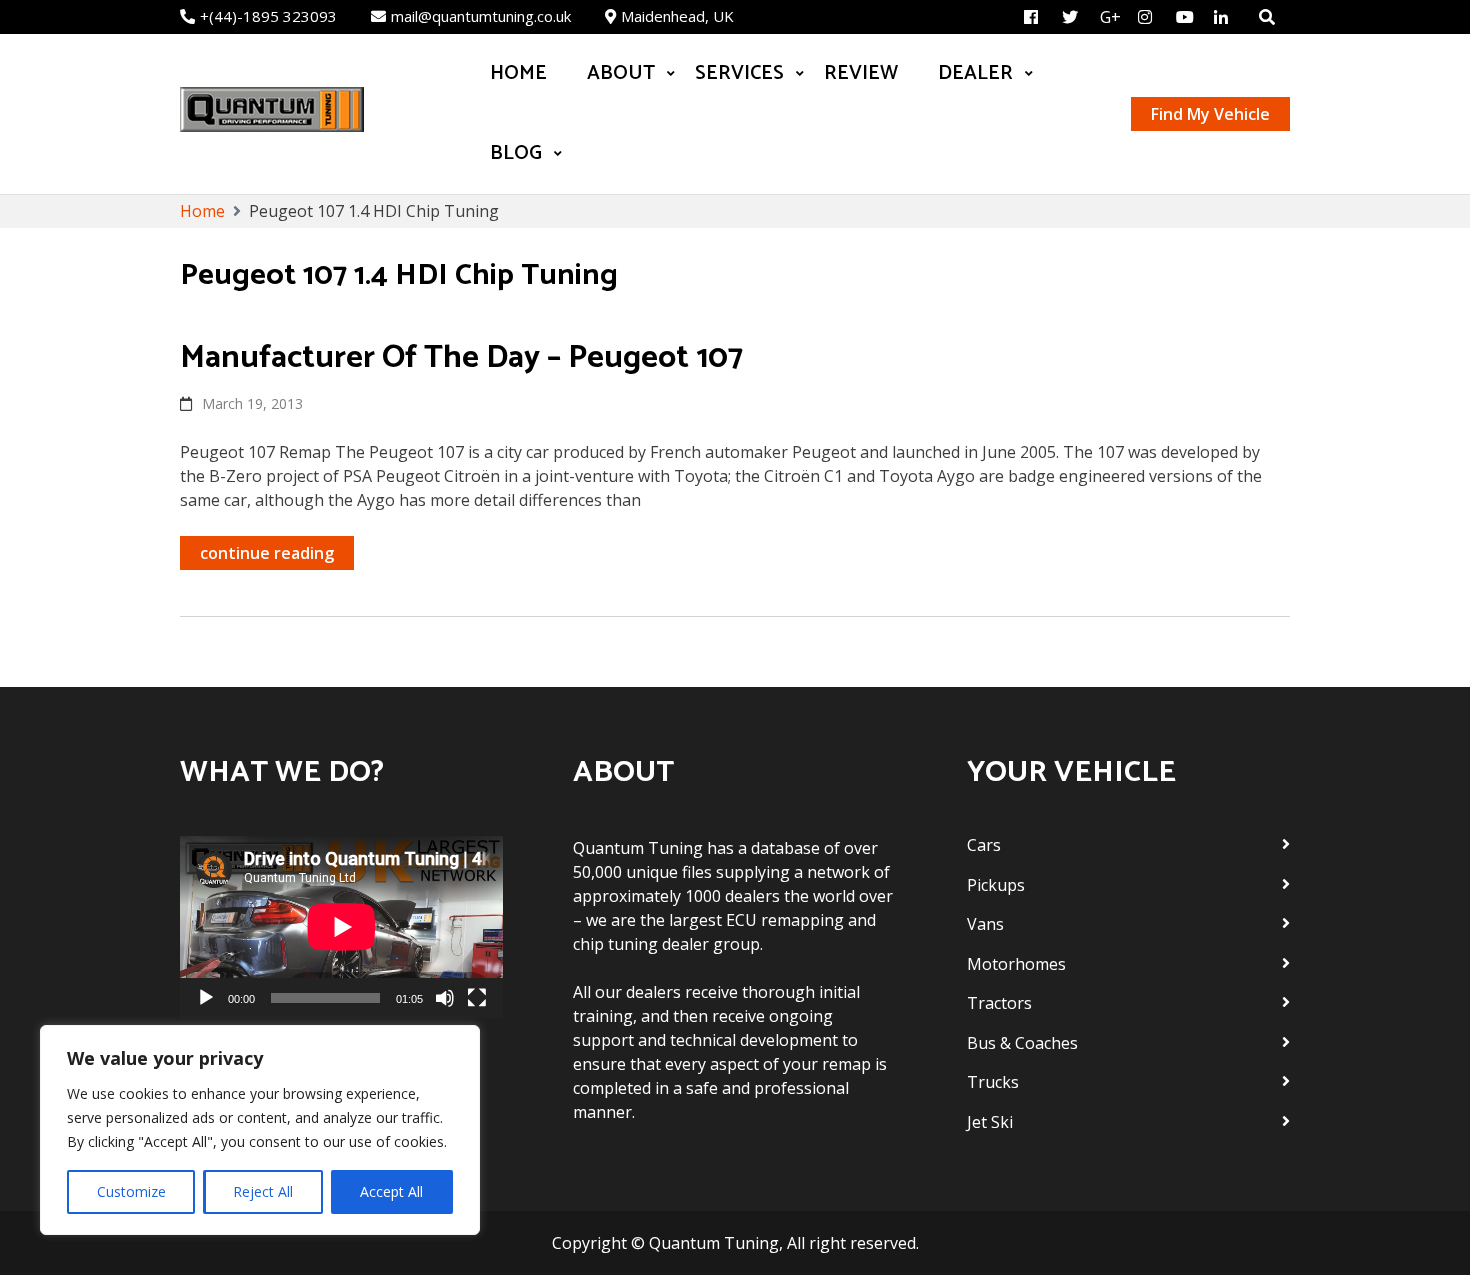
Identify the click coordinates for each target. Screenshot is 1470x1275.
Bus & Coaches (1022, 1043)
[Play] (206, 998)
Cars (984, 845)
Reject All (263, 1191)
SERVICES (739, 73)
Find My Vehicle (1210, 114)
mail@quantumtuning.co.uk (481, 16)
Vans (985, 924)
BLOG (516, 153)
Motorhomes (1016, 964)
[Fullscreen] (477, 998)
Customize (131, 1191)
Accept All (391, 1191)
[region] (260, 1130)
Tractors (999, 1003)
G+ (1110, 17)
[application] (341, 927)
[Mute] (445, 998)
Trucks (993, 1082)
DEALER (975, 73)
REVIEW (861, 73)
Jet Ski (990, 1122)
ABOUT (621, 73)
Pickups (996, 885)
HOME (518, 73)
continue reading (267, 553)
